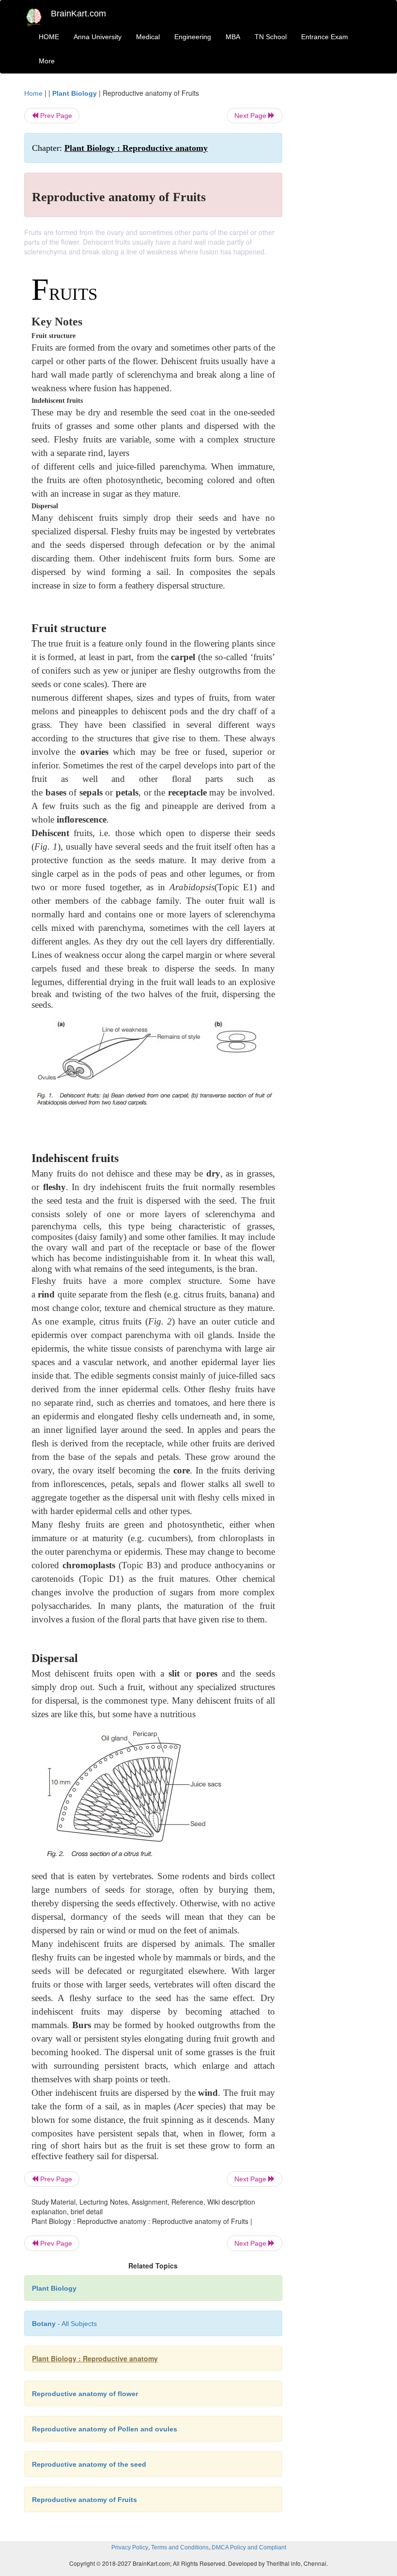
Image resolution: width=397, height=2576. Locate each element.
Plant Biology (75, 93)
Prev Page (55, 116)
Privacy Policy (130, 2547)
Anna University (98, 37)
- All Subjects (64, 2324)
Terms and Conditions (180, 2547)
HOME (49, 37)
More (47, 61)
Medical (148, 37)
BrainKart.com (78, 14)
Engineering (193, 37)
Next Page (251, 116)
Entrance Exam (325, 37)
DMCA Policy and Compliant (249, 2547)
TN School (271, 37)
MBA (233, 37)
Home (33, 93)
